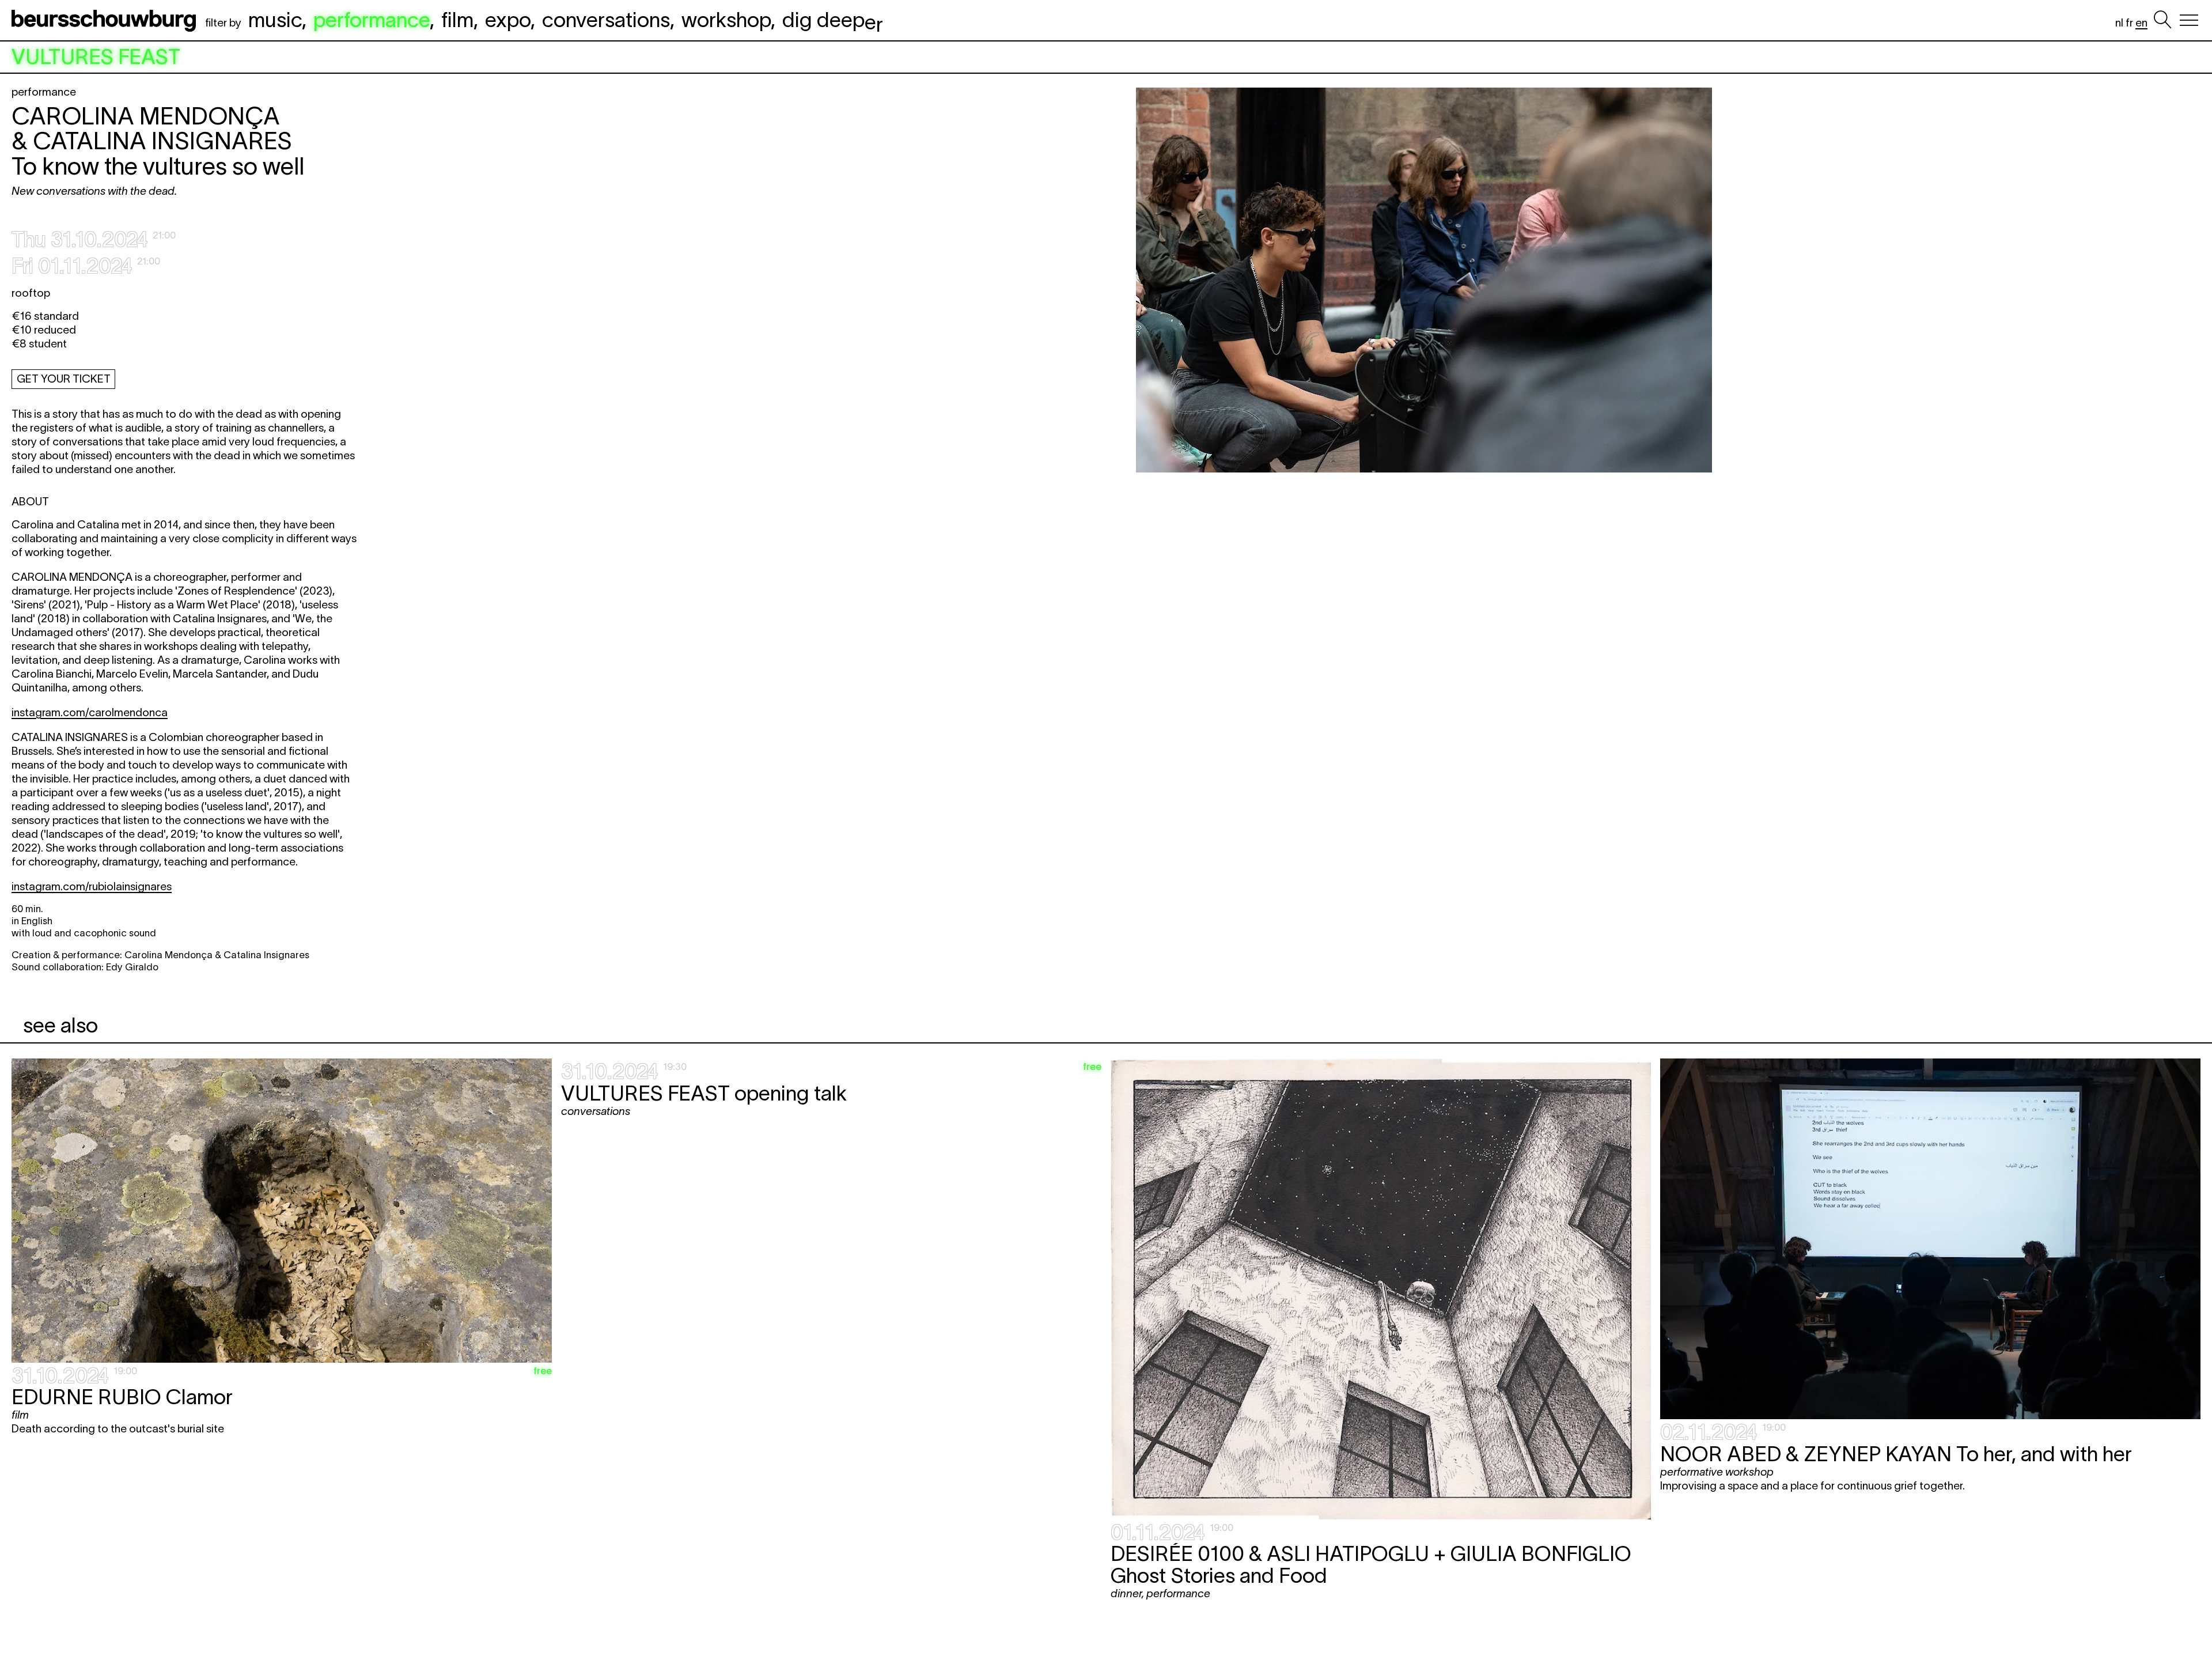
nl (2119, 23)
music (275, 20)
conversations (606, 20)
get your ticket (64, 379)
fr (2129, 23)
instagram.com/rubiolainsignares (92, 886)
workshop (726, 20)
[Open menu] (2189, 20)
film (457, 20)
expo (508, 20)
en (2141, 23)
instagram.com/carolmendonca (90, 712)
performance (372, 20)
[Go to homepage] (106, 20)
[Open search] (2162, 20)
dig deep (833, 20)
